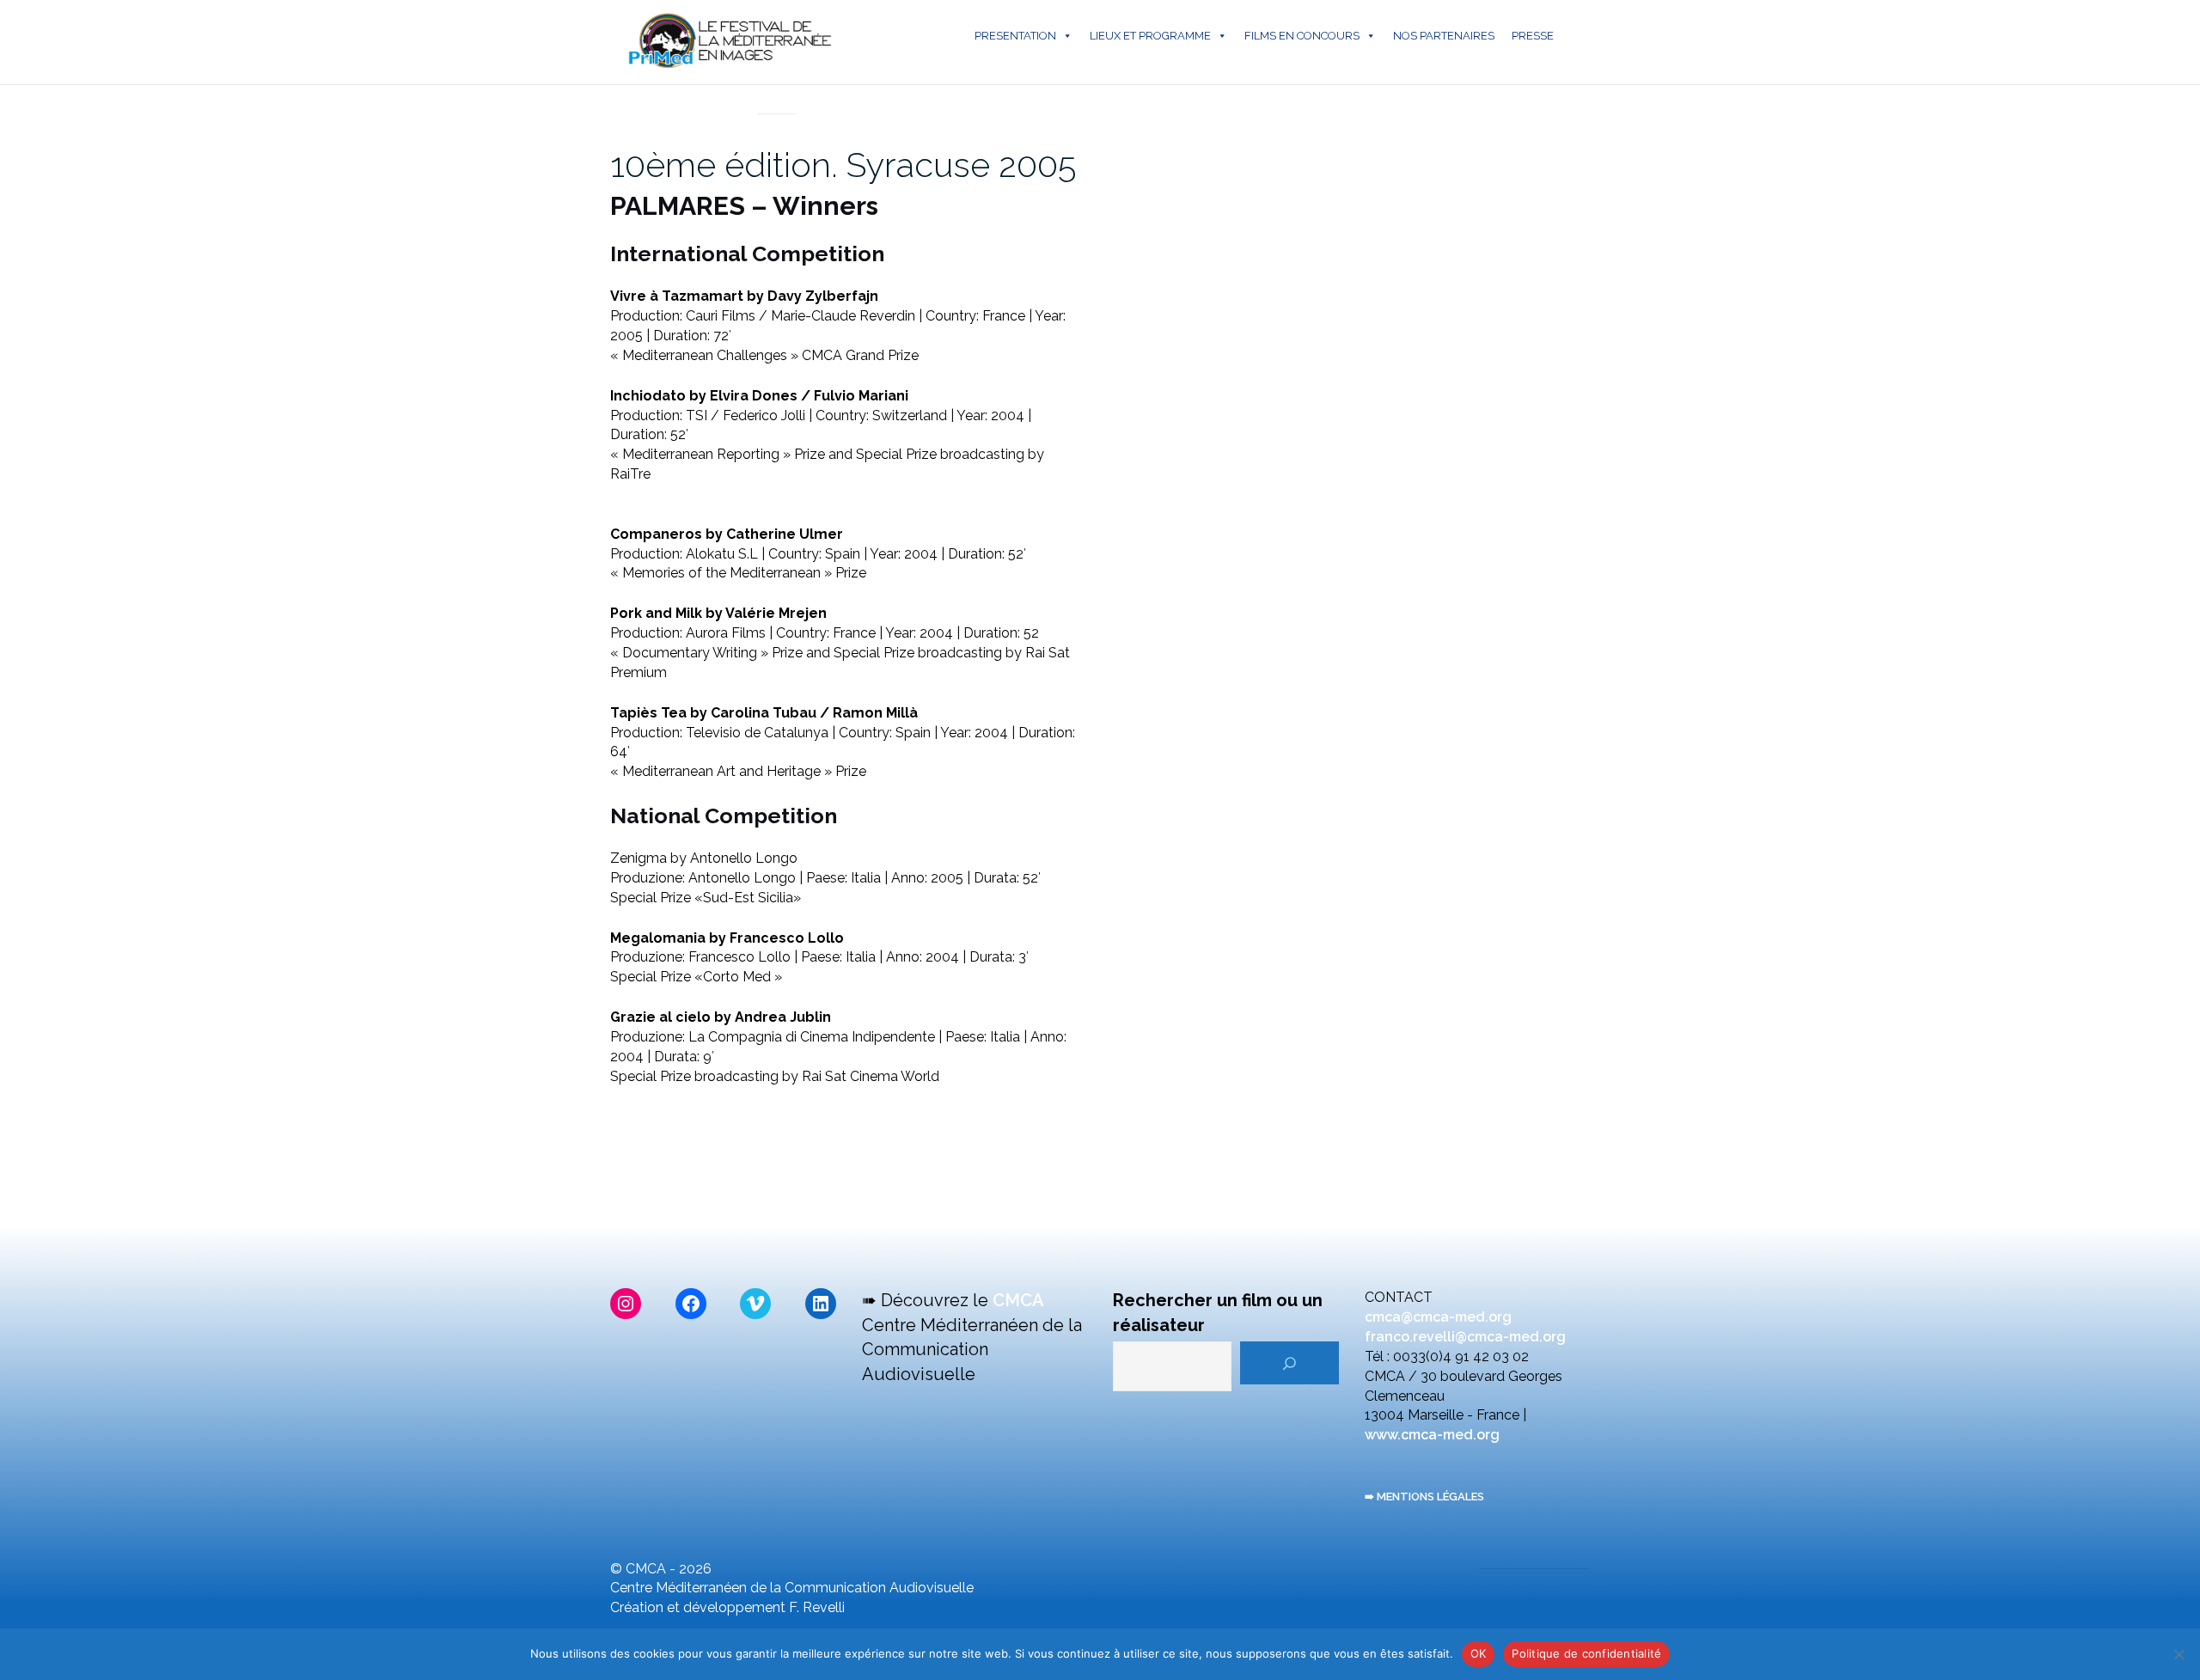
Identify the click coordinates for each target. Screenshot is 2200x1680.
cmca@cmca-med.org (1438, 1317)
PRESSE (1533, 36)
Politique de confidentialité (1586, 1653)
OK (1479, 1653)
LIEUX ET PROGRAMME (1150, 36)
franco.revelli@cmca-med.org (1465, 1337)
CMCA (1018, 1300)
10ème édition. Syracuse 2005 (843, 165)
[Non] (2179, 1654)
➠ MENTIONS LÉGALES (1424, 1497)
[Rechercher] (1289, 1363)
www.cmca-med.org (1432, 1435)
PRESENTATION (1015, 36)
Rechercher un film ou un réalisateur (1218, 1313)
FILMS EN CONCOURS (1302, 36)
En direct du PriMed (777, 95)
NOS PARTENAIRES (1444, 36)
